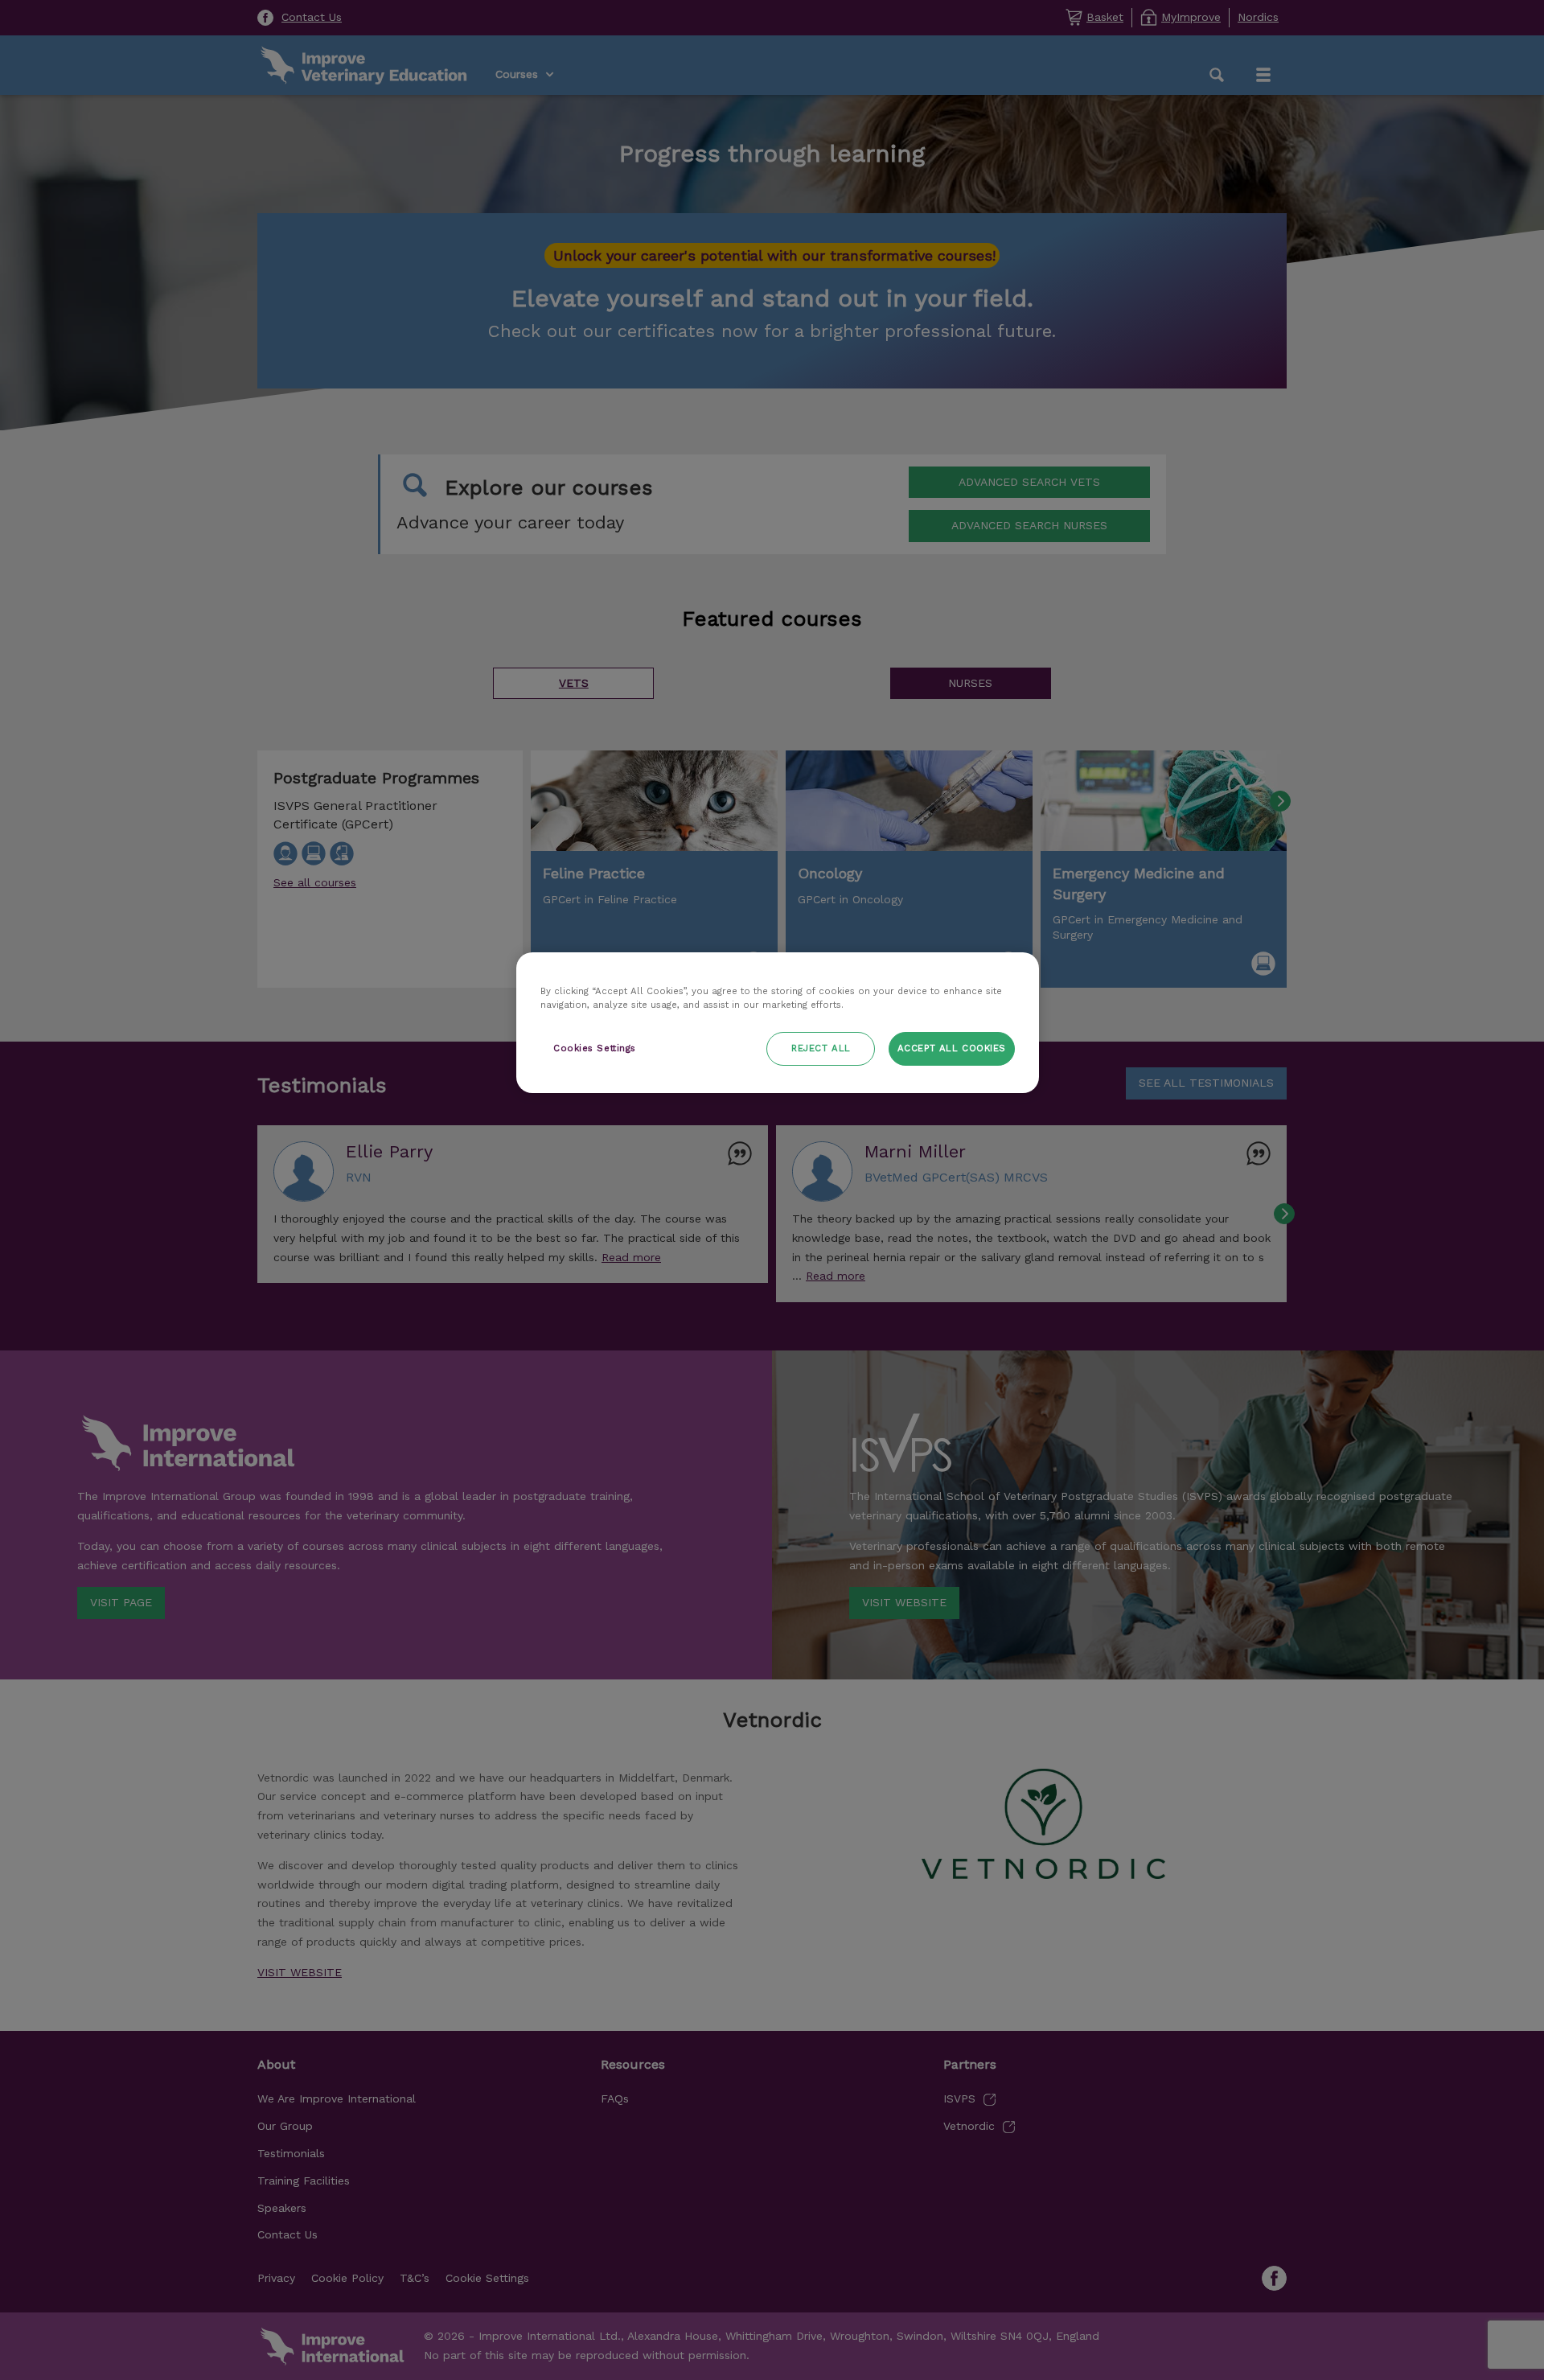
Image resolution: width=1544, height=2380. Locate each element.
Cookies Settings (595, 1048)
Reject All (821, 1048)
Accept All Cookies (952, 1048)
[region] (778, 1023)
